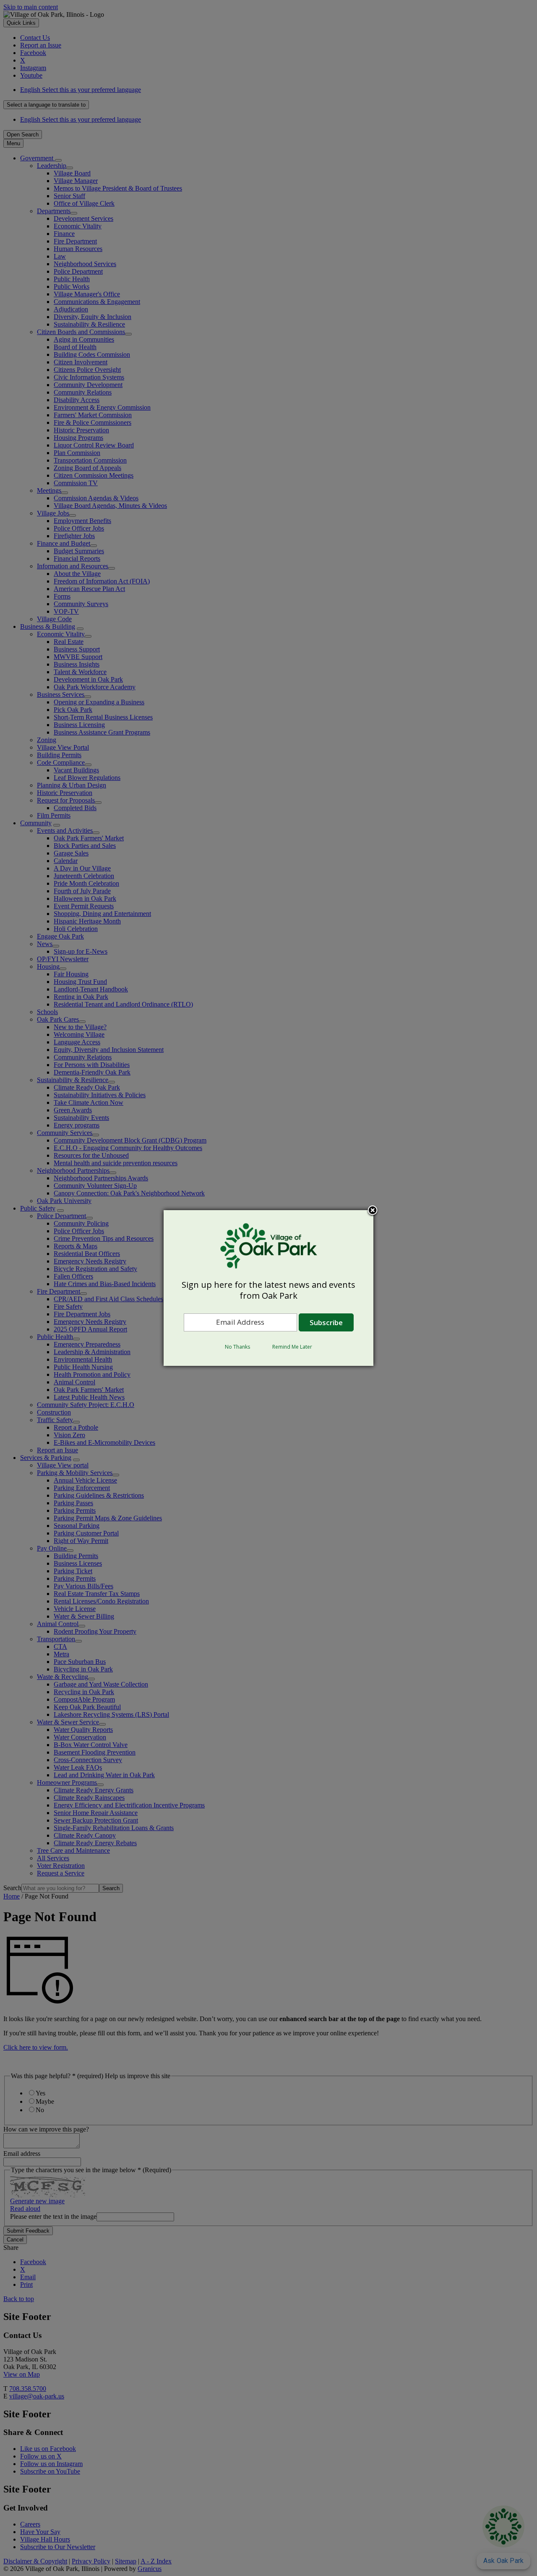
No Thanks (237, 1347)
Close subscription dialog (373, 1211)
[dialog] (268, 1288)
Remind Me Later (292, 1347)
